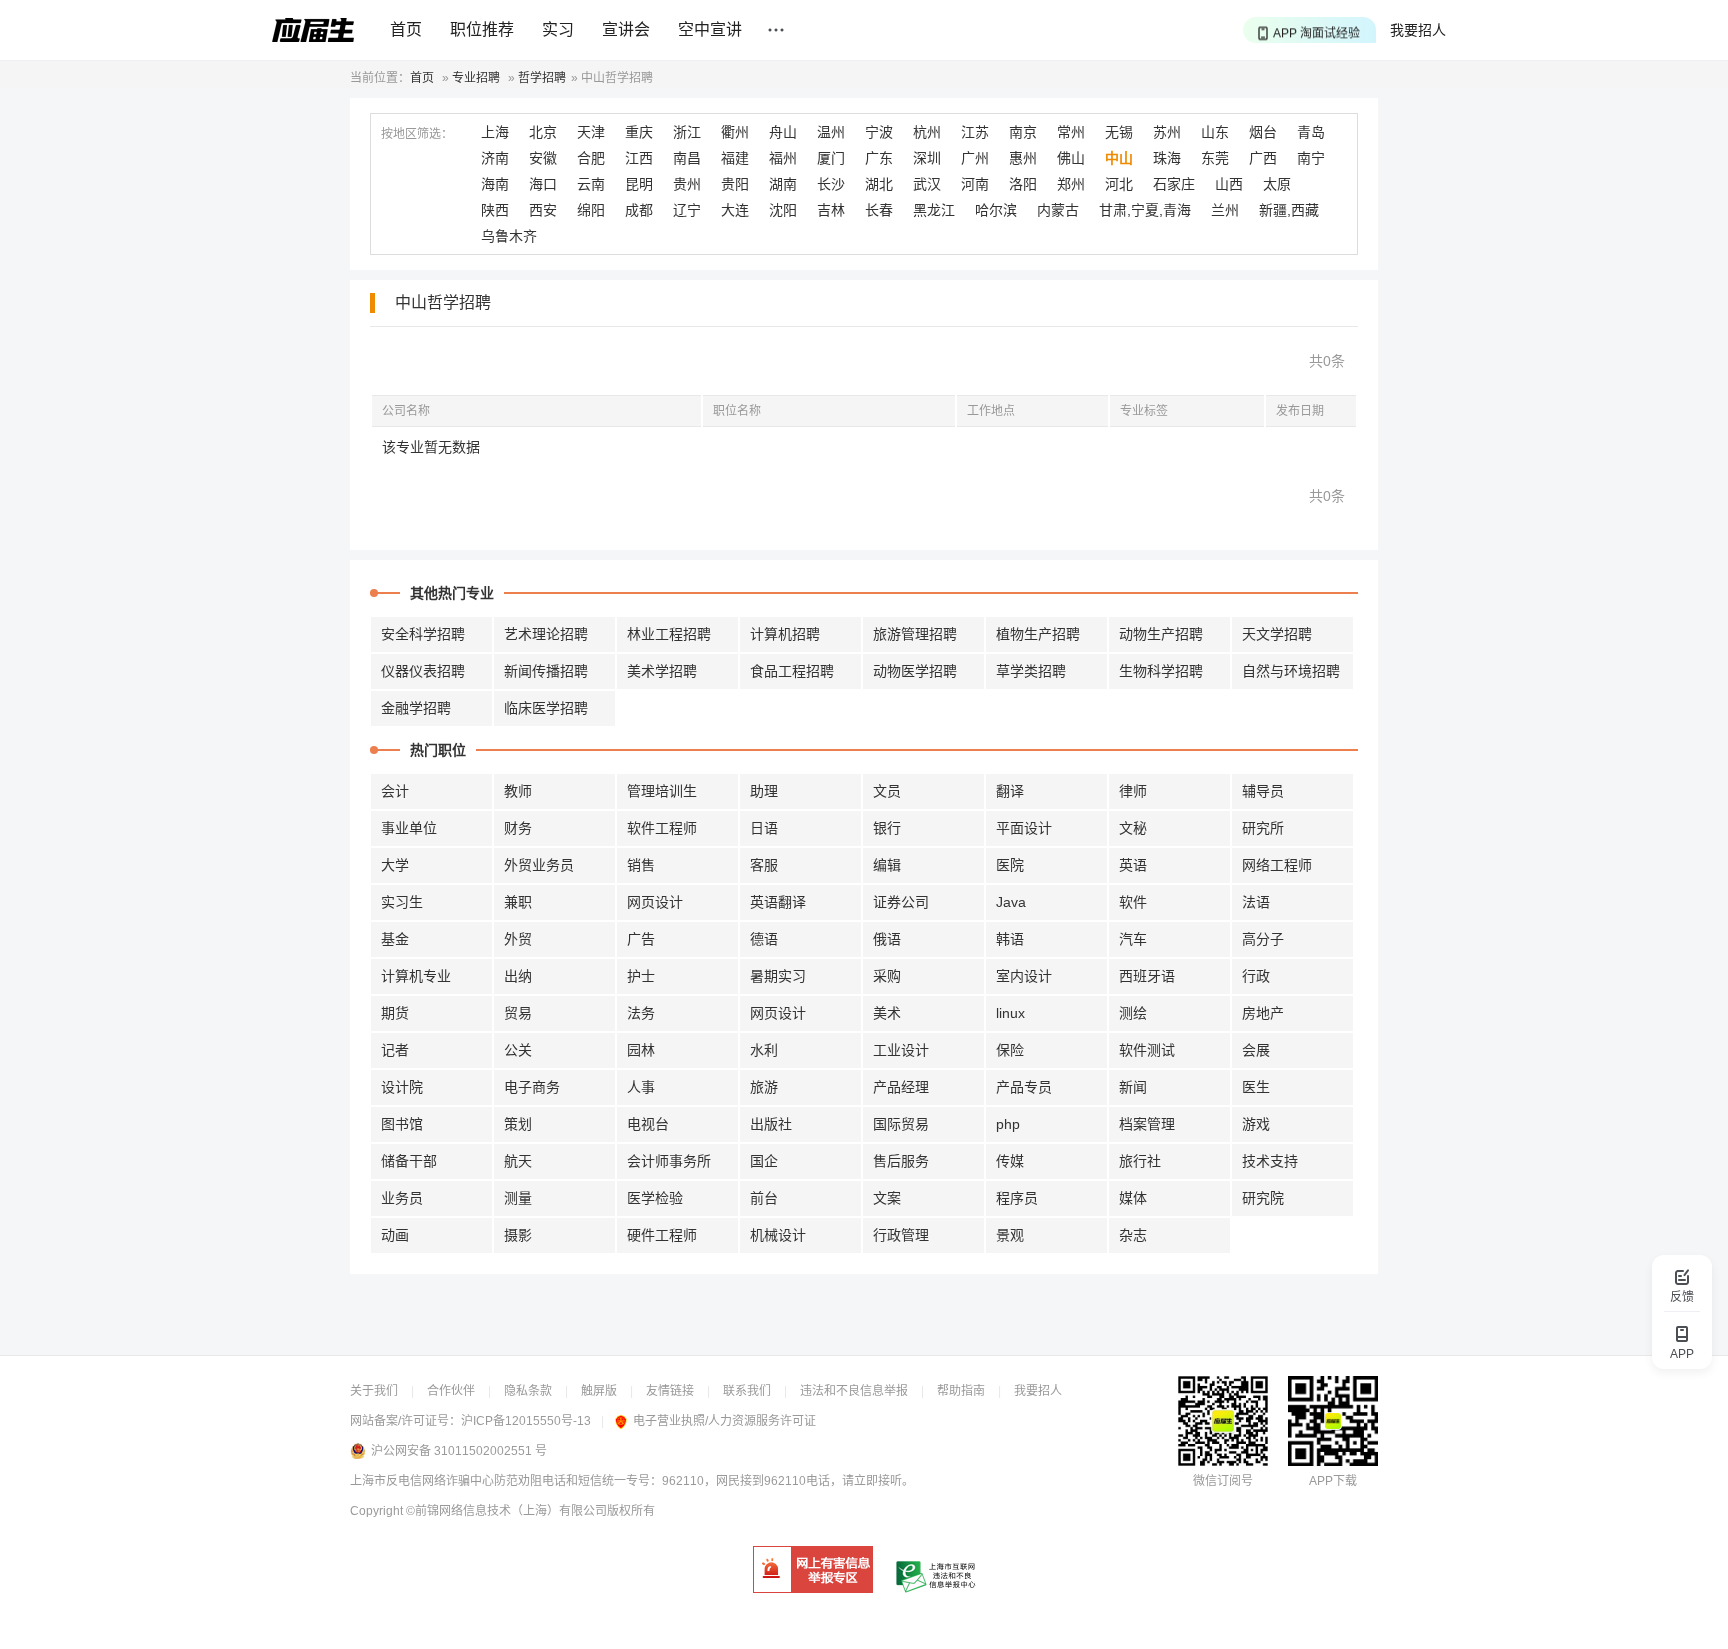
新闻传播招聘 (546, 671)
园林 (641, 1050)
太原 (1277, 184)
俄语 (887, 939)
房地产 (1263, 1013)
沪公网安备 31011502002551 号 (459, 1451)
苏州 (1167, 132)
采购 (887, 976)
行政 (1256, 976)
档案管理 (1147, 1124)
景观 (1010, 1235)
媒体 (1133, 1198)
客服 (764, 865)
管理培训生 (662, 791)
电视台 (648, 1124)
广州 (975, 158)
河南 (975, 184)
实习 (558, 29)
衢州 (735, 132)
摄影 (518, 1235)
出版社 (771, 1124)
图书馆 (402, 1124)
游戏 (1256, 1124)
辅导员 (1263, 791)
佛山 (1071, 158)
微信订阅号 (1223, 1481)
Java (1011, 902)
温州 (831, 132)
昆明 (639, 184)
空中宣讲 (710, 29)
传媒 (1010, 1161)
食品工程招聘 (792, 671)
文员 (887, 791)
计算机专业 (416, 976)
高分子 (1263, 939)
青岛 (1311, 132)
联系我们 (747, 1391)
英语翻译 (778, 902)
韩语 (1010, 939)
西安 (543, 210)
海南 (495, 184)
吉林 (831, 210)
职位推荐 (482, 29)
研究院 (1263, 1198)
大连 (735, 210)
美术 (887, 1013)
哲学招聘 (542, 78)
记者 (395, 1050)
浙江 (687, 132)
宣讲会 (626, 29)
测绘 (1133, 1013)
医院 (1010, 865)
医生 (1256, 1087)
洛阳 (1023, 184)
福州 (783, 158)
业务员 (402, 1198)
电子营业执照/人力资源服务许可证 (724, 1421)
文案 (887, 1198)
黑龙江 (934, 210)
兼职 (518, 902)
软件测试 (1147, 1050)
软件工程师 (662, 828)
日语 (764, 828)
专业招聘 (476, 78)
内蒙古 (1058, 210)
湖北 (879, 184)
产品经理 (901, 1087)
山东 (1215, 132)
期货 (395, 1013)
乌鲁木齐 (509, 236)
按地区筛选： (417, 134)
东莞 (1215, 158)
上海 (495, 132)
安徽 (543, 158)
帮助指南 (961, 1391)
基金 (395, 939)
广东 (879, 158)
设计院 (402, 1087)
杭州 (927, 132)
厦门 (831, 158)
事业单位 (409, 828)
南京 (1023, 132)
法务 (641, 1013)
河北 (1119, 184)
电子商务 (532, 1087)
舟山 (783, 132)
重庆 (639, 132)
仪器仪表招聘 (423, 671)
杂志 (1133, 1235)
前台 (764, 1198)
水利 (764, 1050)
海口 (543, 184)
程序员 (1017, 1198)
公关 (518, 1050)
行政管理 (901, 1235)
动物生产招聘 (1161, 634)
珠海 (1167, 158)
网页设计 (655, 902)
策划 (518, 1124)
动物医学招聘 (915, 671)
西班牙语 (1147, 976)
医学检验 (655, 1198)
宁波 (879, 132)
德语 (764, 939)
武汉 (927, 184)
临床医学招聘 (546, 708)
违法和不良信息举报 (854, 1391)
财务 (518, 828)
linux (1010, 1013)
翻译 (1010, 791)
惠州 (1023, 158)
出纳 (518, 976)
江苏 (975, 132)
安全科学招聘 (423, 634)
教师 (518, 791)
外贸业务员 (539, 865)
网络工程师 (1277, 865)
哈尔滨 (996, 210)
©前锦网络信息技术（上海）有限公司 (506, 1511)
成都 (639, 210)
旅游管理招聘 (915, 634)
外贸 (518, 939)
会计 (395, 791)
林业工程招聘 (669, 634)
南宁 (1311, 158)
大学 (395, 865)
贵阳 (735, 184)
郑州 (1071, 184)
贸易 (518, 1013)
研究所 (1263, 828)
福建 (735, 158)
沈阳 (783, 210)
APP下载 (1333, 1481)
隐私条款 (528, 1391)
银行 (887, 828)
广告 (641, 939)
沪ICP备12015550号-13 (526, 1421)
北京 (543, 132)
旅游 (764, 1087)
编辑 (887, 865)
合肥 (591, 158)
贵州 (687, 184)
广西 (1263, 158)
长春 (879, 210)
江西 (639, 158)
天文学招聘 (1277, 634)
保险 (1010, 1050)
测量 (518, 1198)
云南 (591, 184)
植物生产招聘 (1038, 634)
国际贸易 (901, 1124)
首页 (406, 29)
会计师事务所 (669, 1161)
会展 (1256, 1050)
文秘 (1133, 828)
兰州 (1225, 210)
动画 (395, 1235)
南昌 (687, 158)
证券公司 (901, 902)
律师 (1133, 791)
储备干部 (409, 1161)
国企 (764, 1161)
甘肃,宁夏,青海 (1145, 210)
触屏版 (599, 1391)
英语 (1133, 865)
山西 (1229, 184)
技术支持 (1270, 1161)
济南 (495, 158)
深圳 (927, 158)
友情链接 (670, 1391)
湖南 (783, 184)
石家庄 (1174, 184)
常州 (1071, 132)
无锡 (1119, 132)
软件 (1133, 902)
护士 (641, 976)
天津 (591, 132)
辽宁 (687, 210)
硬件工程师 (662, 1235)
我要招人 (1418, 30)
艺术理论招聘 (546, 634)
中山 (1119, 158)
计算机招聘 (785, 634)
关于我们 (374, 1391)
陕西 (495, 210)
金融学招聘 (416, 708)
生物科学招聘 (1161, 671)
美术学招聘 (662, 671)
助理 (764, 791)
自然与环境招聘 (1291, 671)
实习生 (402, 902)
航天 (518, 1161)
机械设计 (778, 1235)
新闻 (1133, 1087)
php (1008, 1124)
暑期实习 (778, 976)
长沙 (831, 184)
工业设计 (901, 1050)
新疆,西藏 (1289, 210)
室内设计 (1024, 976)
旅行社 (1140, 1161)
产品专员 (1024, 1087)
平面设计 (1024, 828)
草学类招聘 (1031, 671)
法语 (1256, 902)
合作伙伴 (451, 1391)
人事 (641, 1087)
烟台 (1263, 132)
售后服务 (901, 1161)
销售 (641, 865)
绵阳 (591, 210)
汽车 (1133, 939)
